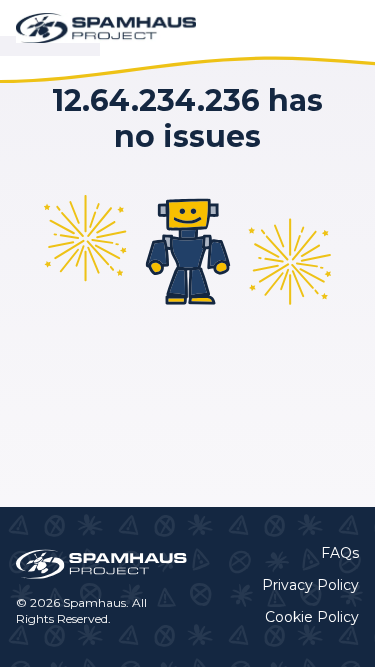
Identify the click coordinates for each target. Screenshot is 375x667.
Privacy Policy (310, 585)
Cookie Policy (312, 617)
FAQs (340, 553)
